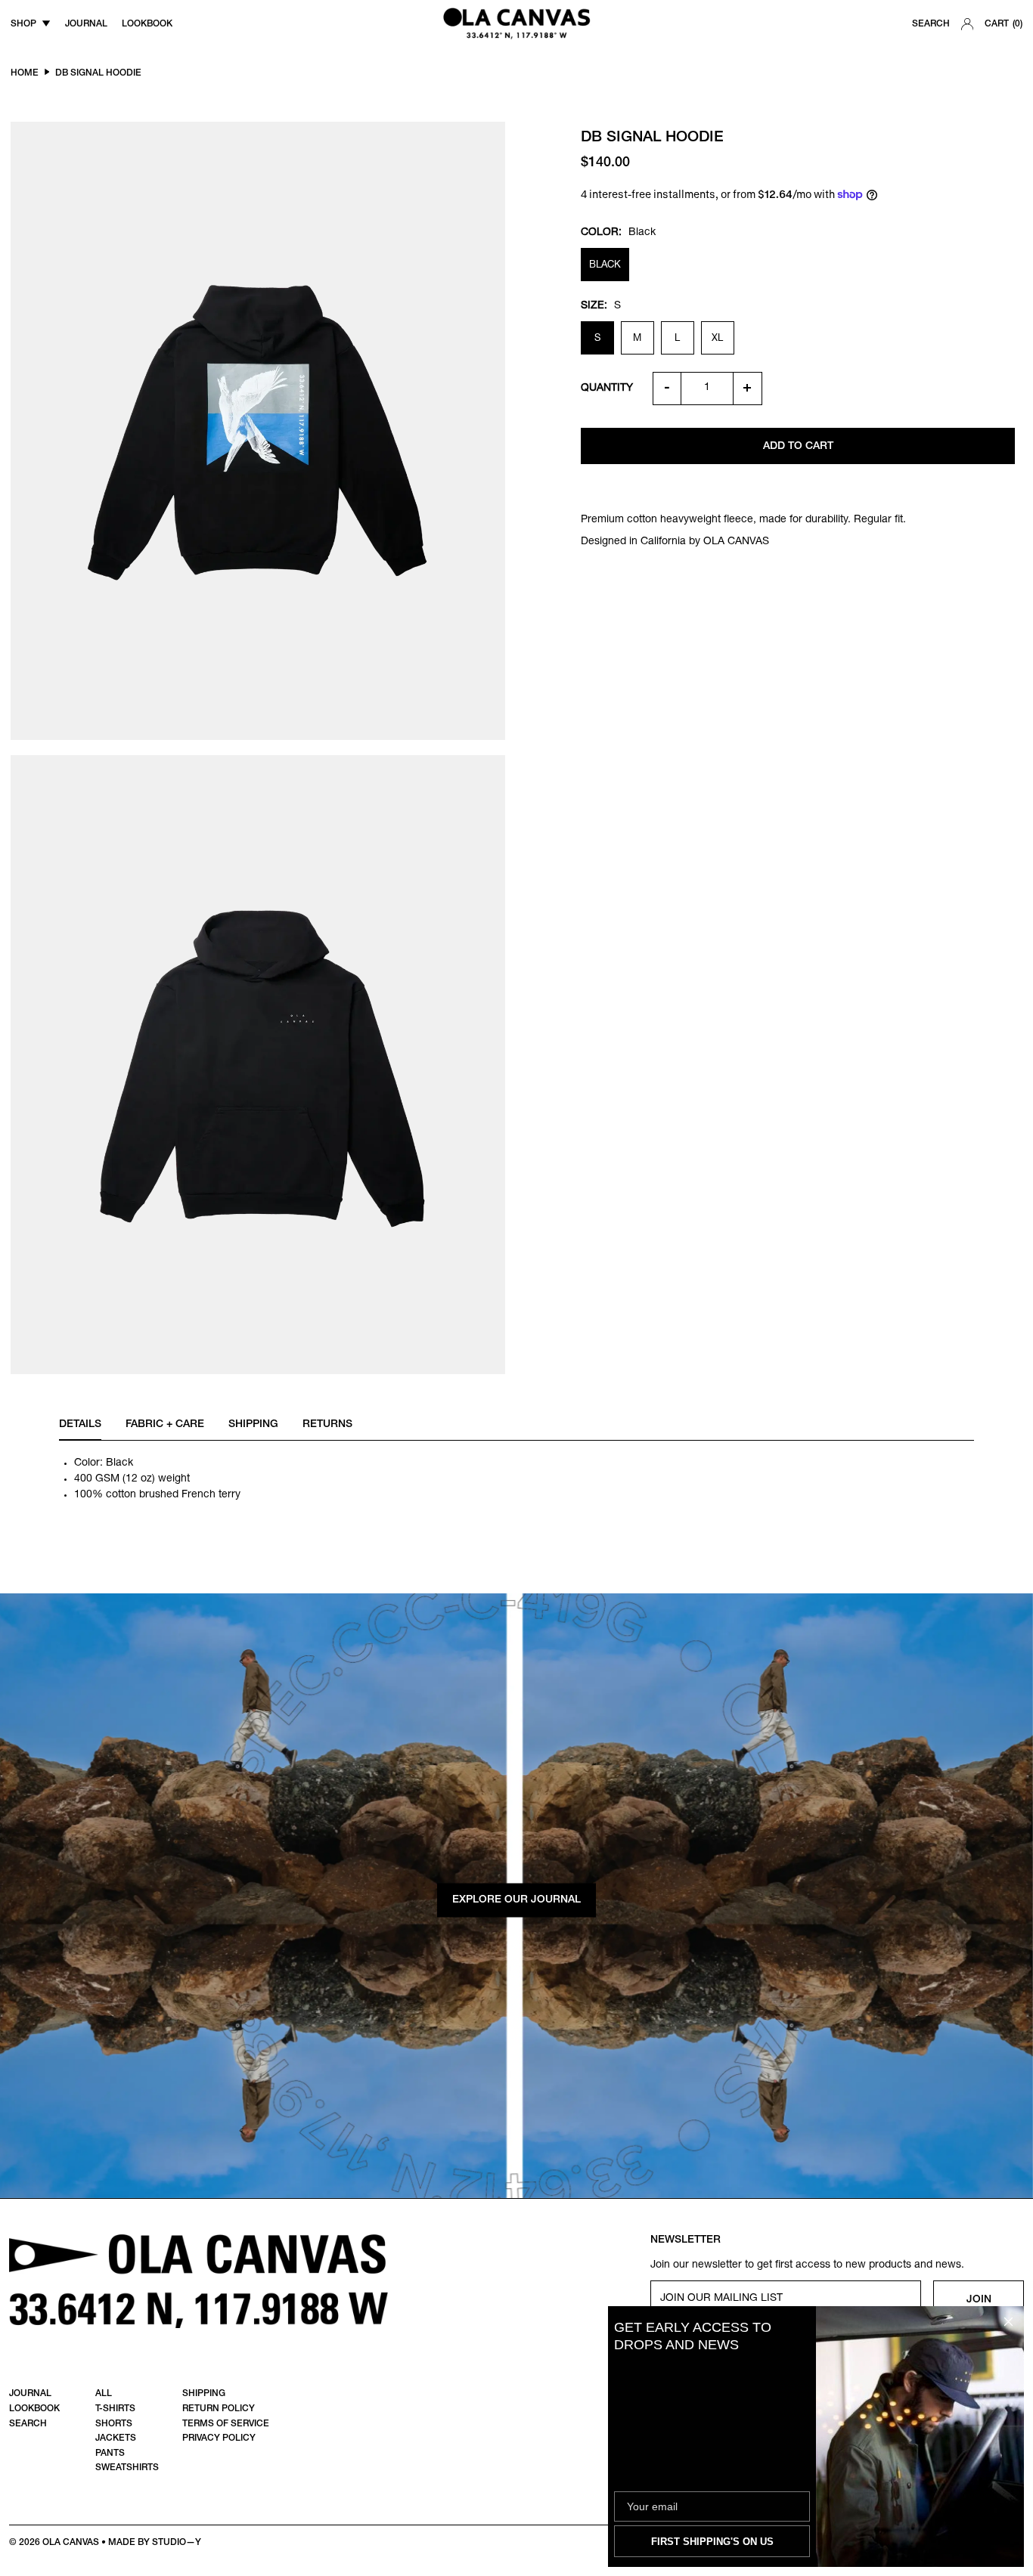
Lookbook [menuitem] (147, 24)
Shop (23, 24)
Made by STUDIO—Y (155, 2543)
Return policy (219, 2409)
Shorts (114, 2424)
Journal (30, 2394)
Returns (327, 1425)
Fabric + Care (165, 1425)
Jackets (116, 2438)
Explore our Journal (516, 1899)
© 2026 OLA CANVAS (54, 2543)
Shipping (253, 1425)
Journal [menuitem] (86, 24)
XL (717, 339)
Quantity (607, 389)
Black (605, 266)
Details (80, 1425)
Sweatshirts (127, 2468)
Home (25, 73)
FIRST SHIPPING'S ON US (712, 2542)
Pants (110, 2454)
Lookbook (34, 2409)
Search (931, 24)
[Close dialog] (1008, 2322)
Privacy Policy (219, 2438)
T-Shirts (115, 2409)
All (104, 2394)
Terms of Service (226, 2424)
